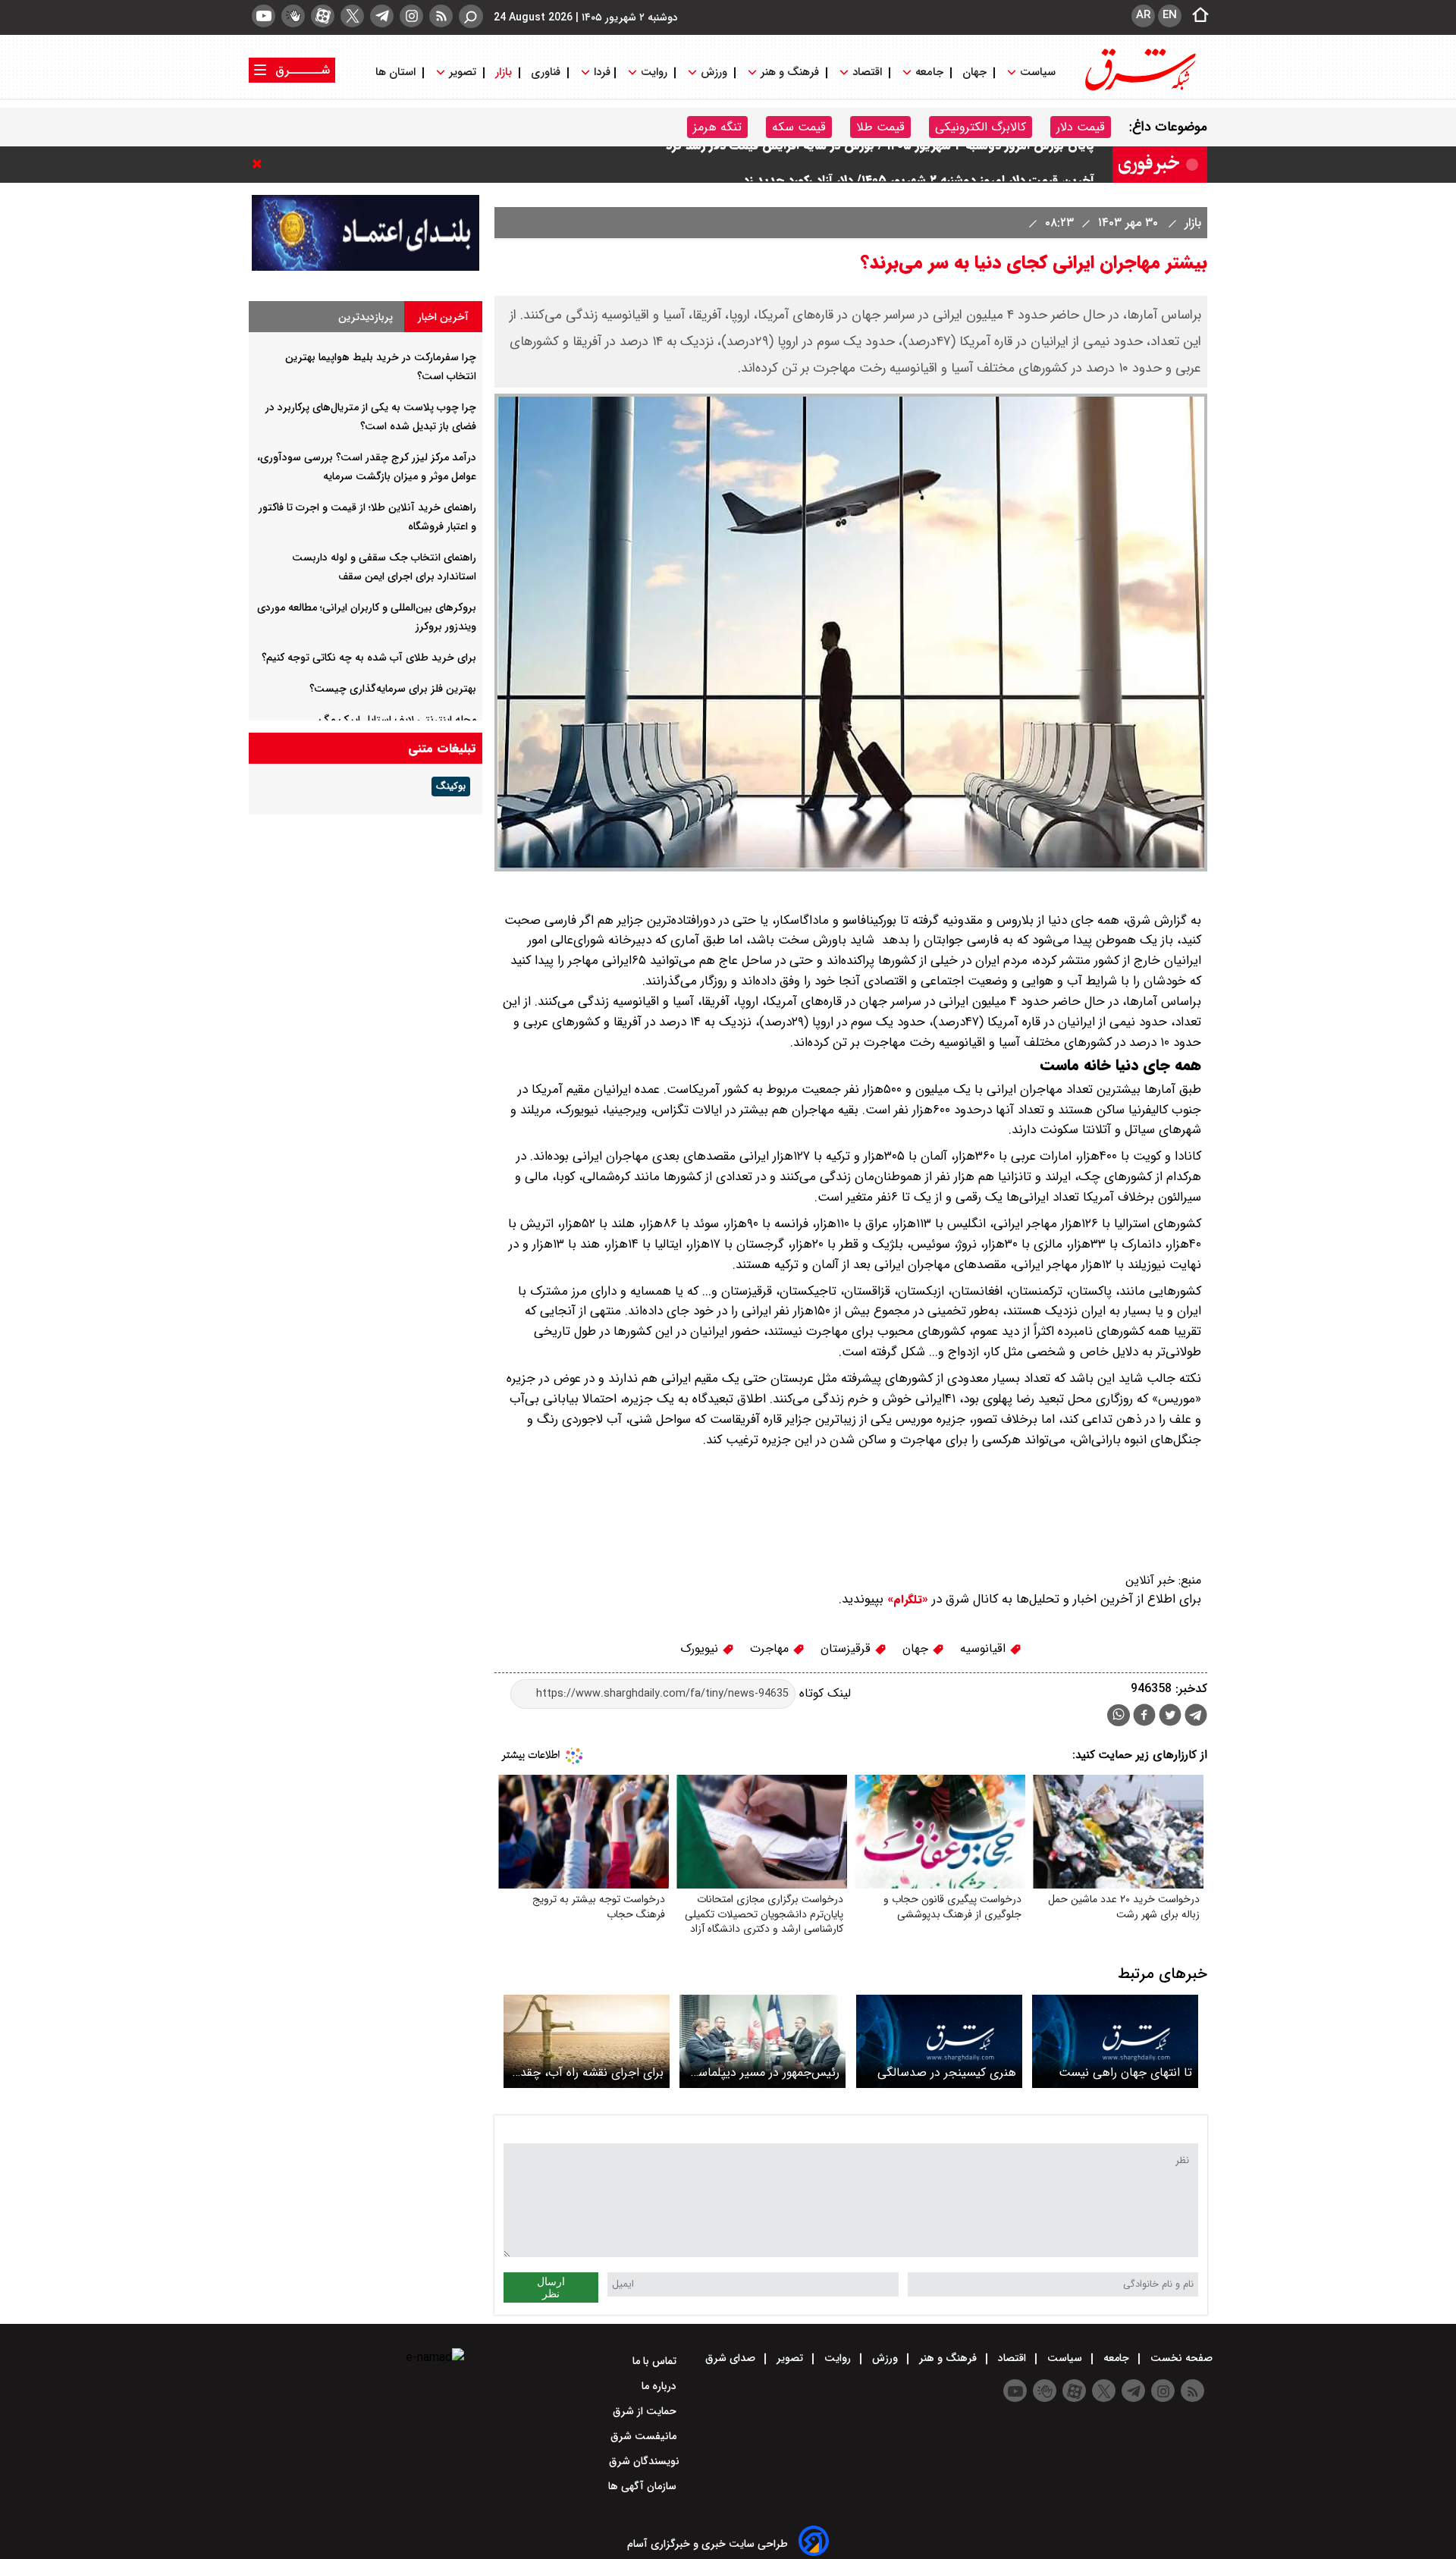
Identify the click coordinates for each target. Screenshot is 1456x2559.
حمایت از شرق (646, 2411)
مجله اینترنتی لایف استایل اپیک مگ (397, 720)
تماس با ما (656, 2361)
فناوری (546, 72)
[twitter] (352, 16)
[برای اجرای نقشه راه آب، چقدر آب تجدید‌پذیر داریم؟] (587, 2041)
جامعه (929, 72)
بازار (504, 72)
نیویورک (701, 1648)
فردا (601, 72)
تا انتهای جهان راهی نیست (1125, 2072)
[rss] (441, 16)
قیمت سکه (799, 127)
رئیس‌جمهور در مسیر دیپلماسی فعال (764, 2072)
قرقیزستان (847, 1648)
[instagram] (411, 16)
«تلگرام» (906, 1600)
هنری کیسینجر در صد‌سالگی (947, 2072)
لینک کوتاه (823, 1693)
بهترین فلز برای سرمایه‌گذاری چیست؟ (393, 689)
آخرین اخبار (443, 317)
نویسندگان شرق (644, 2461)
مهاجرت (771, 1648)
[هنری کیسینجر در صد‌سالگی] (939, 2041)
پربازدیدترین (366, 317)
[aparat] (323, 16)
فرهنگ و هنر (790, 72)
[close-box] (261, 164)
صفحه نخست (1180, 2358)
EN (1170, 15)
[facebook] (1144, 1717)
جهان (974, 72)
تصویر (463, 72)
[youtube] (264, 16)
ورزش (714, 72)
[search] (471, 16)
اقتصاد (867, 72)
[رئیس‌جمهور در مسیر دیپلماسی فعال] (763, 2041)
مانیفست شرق (645, 2436)
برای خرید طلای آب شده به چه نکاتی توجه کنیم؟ (369, 658)
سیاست (1038, 72)
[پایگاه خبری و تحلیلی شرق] (1139, 89)
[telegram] (382, 16)
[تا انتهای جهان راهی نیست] (1115, 2041)
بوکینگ (451, 787)
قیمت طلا (880, 127)
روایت (654, 72)
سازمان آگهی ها (644, 2486)
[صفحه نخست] (1196, 16)
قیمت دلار (1081, 127)
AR (1143, 15)
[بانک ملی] (366, 267)
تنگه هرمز (717, 127)
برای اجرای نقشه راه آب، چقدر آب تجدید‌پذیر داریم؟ (590, 2072)
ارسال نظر (551, 2287)
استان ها (397, 72)
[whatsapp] (1119, 1715)
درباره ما (661, 2386)
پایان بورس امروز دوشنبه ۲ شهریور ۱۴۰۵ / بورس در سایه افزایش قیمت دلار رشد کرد (880, 164)
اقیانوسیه (985, 1648)
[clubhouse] (293, 16)
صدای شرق (732, 2358)
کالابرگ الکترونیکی (981, 127)
